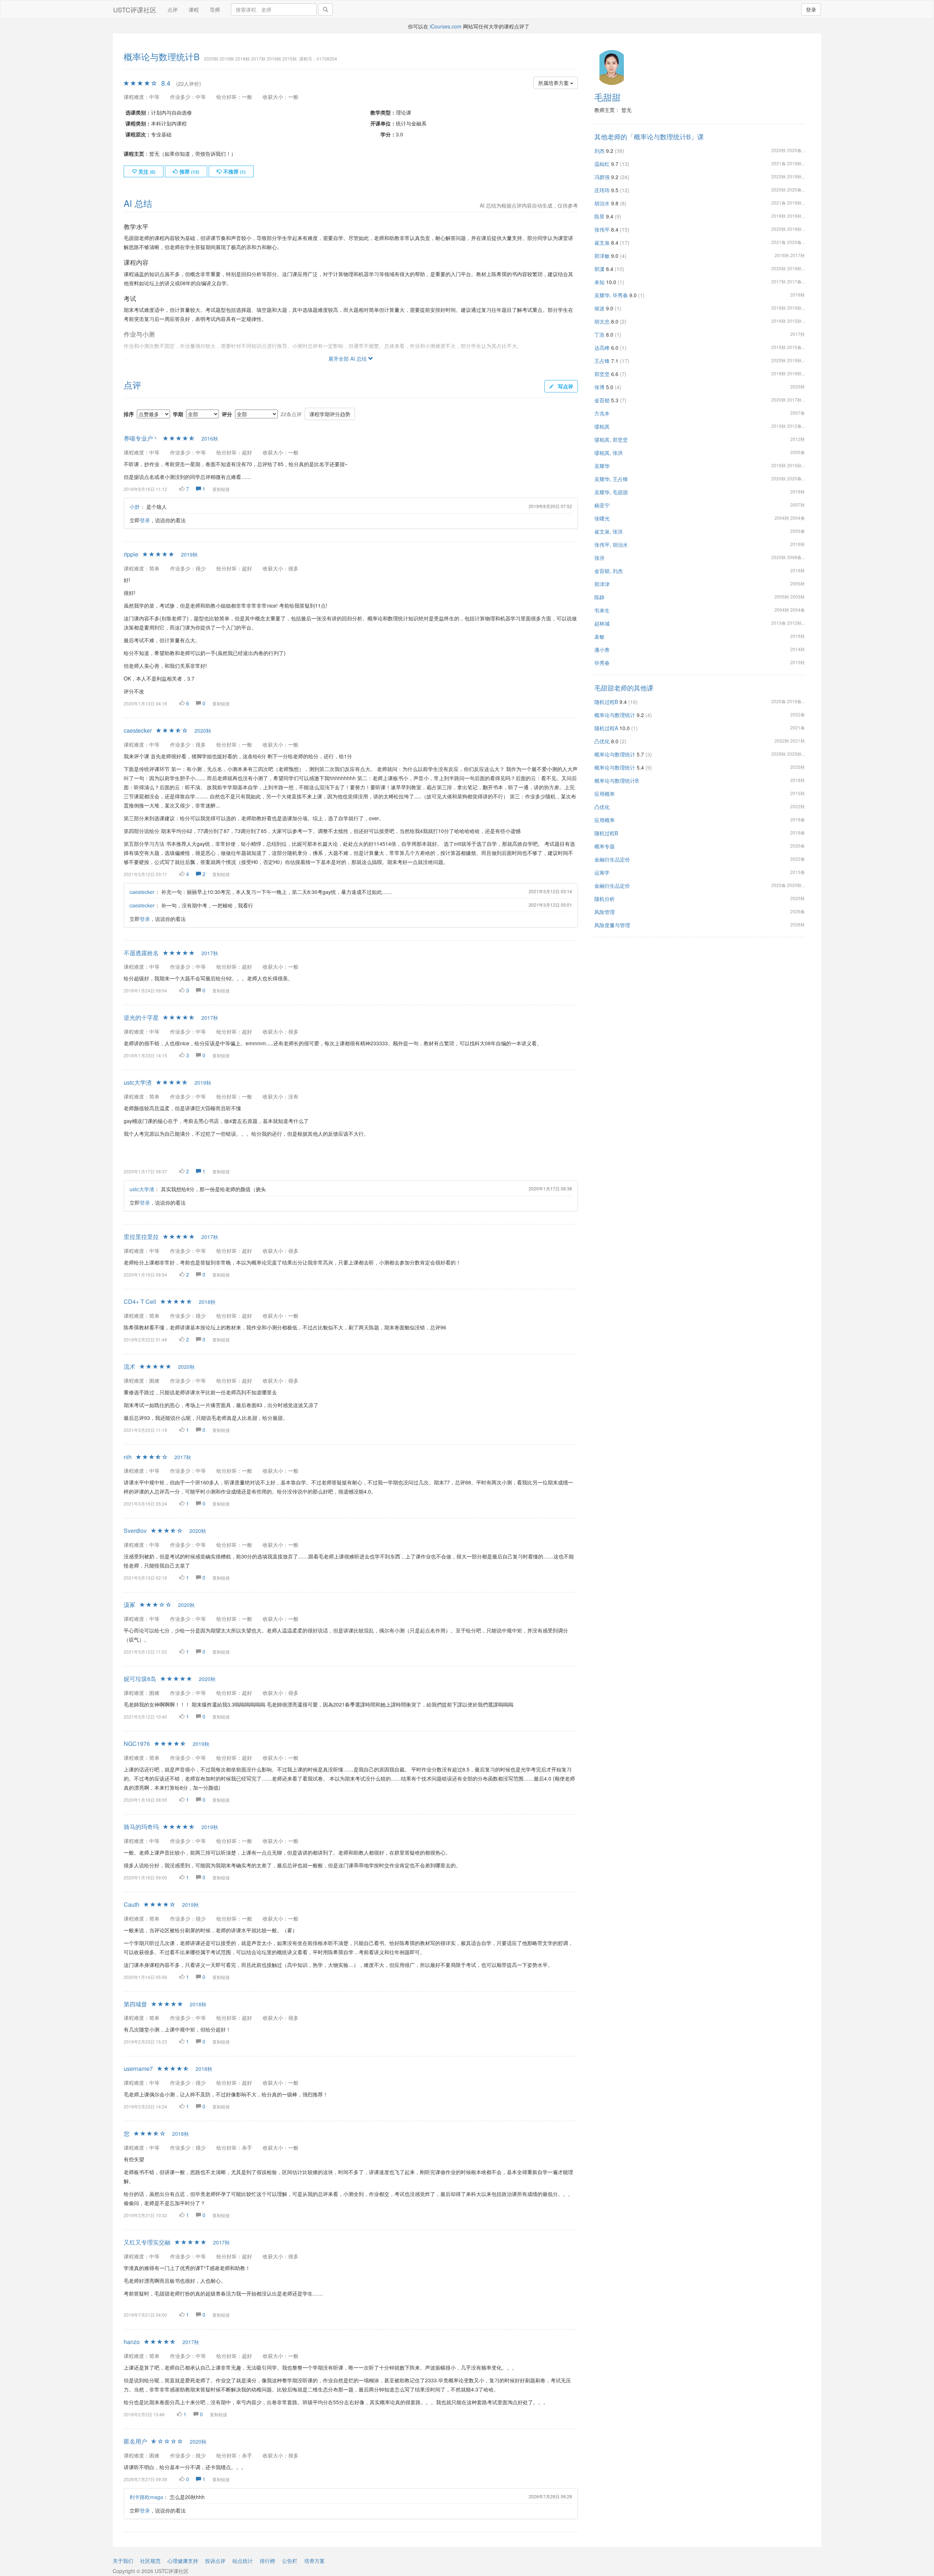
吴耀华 (602, 466)
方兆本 (602, 413)
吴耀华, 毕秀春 (611, 295)
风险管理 (605, 912)
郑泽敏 (602, 256)
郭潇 (599, 269)
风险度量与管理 (612, 925)
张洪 (599, 558)
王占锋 (602, 361)
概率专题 (605, 846)
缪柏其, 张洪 (609, 453)
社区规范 (150, 2561)
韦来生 (602, 610)
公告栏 (290, 2561)
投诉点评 (215, 2561)
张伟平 (602, 229)
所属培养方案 (554, 83)
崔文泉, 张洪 (609, 531)
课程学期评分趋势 (330, 414)
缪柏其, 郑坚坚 (611, 439)
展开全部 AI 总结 (348, 359)
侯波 (599, 308)
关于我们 (123, 2561)
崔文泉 (602, 243)
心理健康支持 (183, 2561)
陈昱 (599, 216)
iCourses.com (446, 26)
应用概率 (605, 794)
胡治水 (602, 203)
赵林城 (602, 623)
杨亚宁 (602, 505)
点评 (173, 9)
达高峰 (602, 348)
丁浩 (599, 334)
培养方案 (314, 2561)
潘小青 (602, 650)
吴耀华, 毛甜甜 (611, 492)
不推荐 (234, 171)
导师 (215, 9)
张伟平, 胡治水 (611, 545)
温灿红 (602, 164)
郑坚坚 (602, 374)
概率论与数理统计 (615, 715)
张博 (599, 387)
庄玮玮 (602, 190)
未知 (599, 282)
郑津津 (602, 584)
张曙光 (602, 518)
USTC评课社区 (135, 9)
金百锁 (602, 400)
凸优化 (602, 741)
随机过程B (606, 702)
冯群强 (602, 177)
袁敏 (599, 636)
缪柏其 (602, 426)
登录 (811, 9)
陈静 (599, 597)
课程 (194, 9)
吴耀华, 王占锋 (611, 479)
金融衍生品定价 (612, 859)
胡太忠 (602, 321)
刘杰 (599, 151)
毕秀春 (602, 663)
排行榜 (267, 2561)
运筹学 (602, 872)
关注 (146, 171)
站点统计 (243, 2561)
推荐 (189, 171)
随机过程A (606, 728)
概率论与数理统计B (616, 780)
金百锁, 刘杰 (609, 571)
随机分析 (605, 899)
